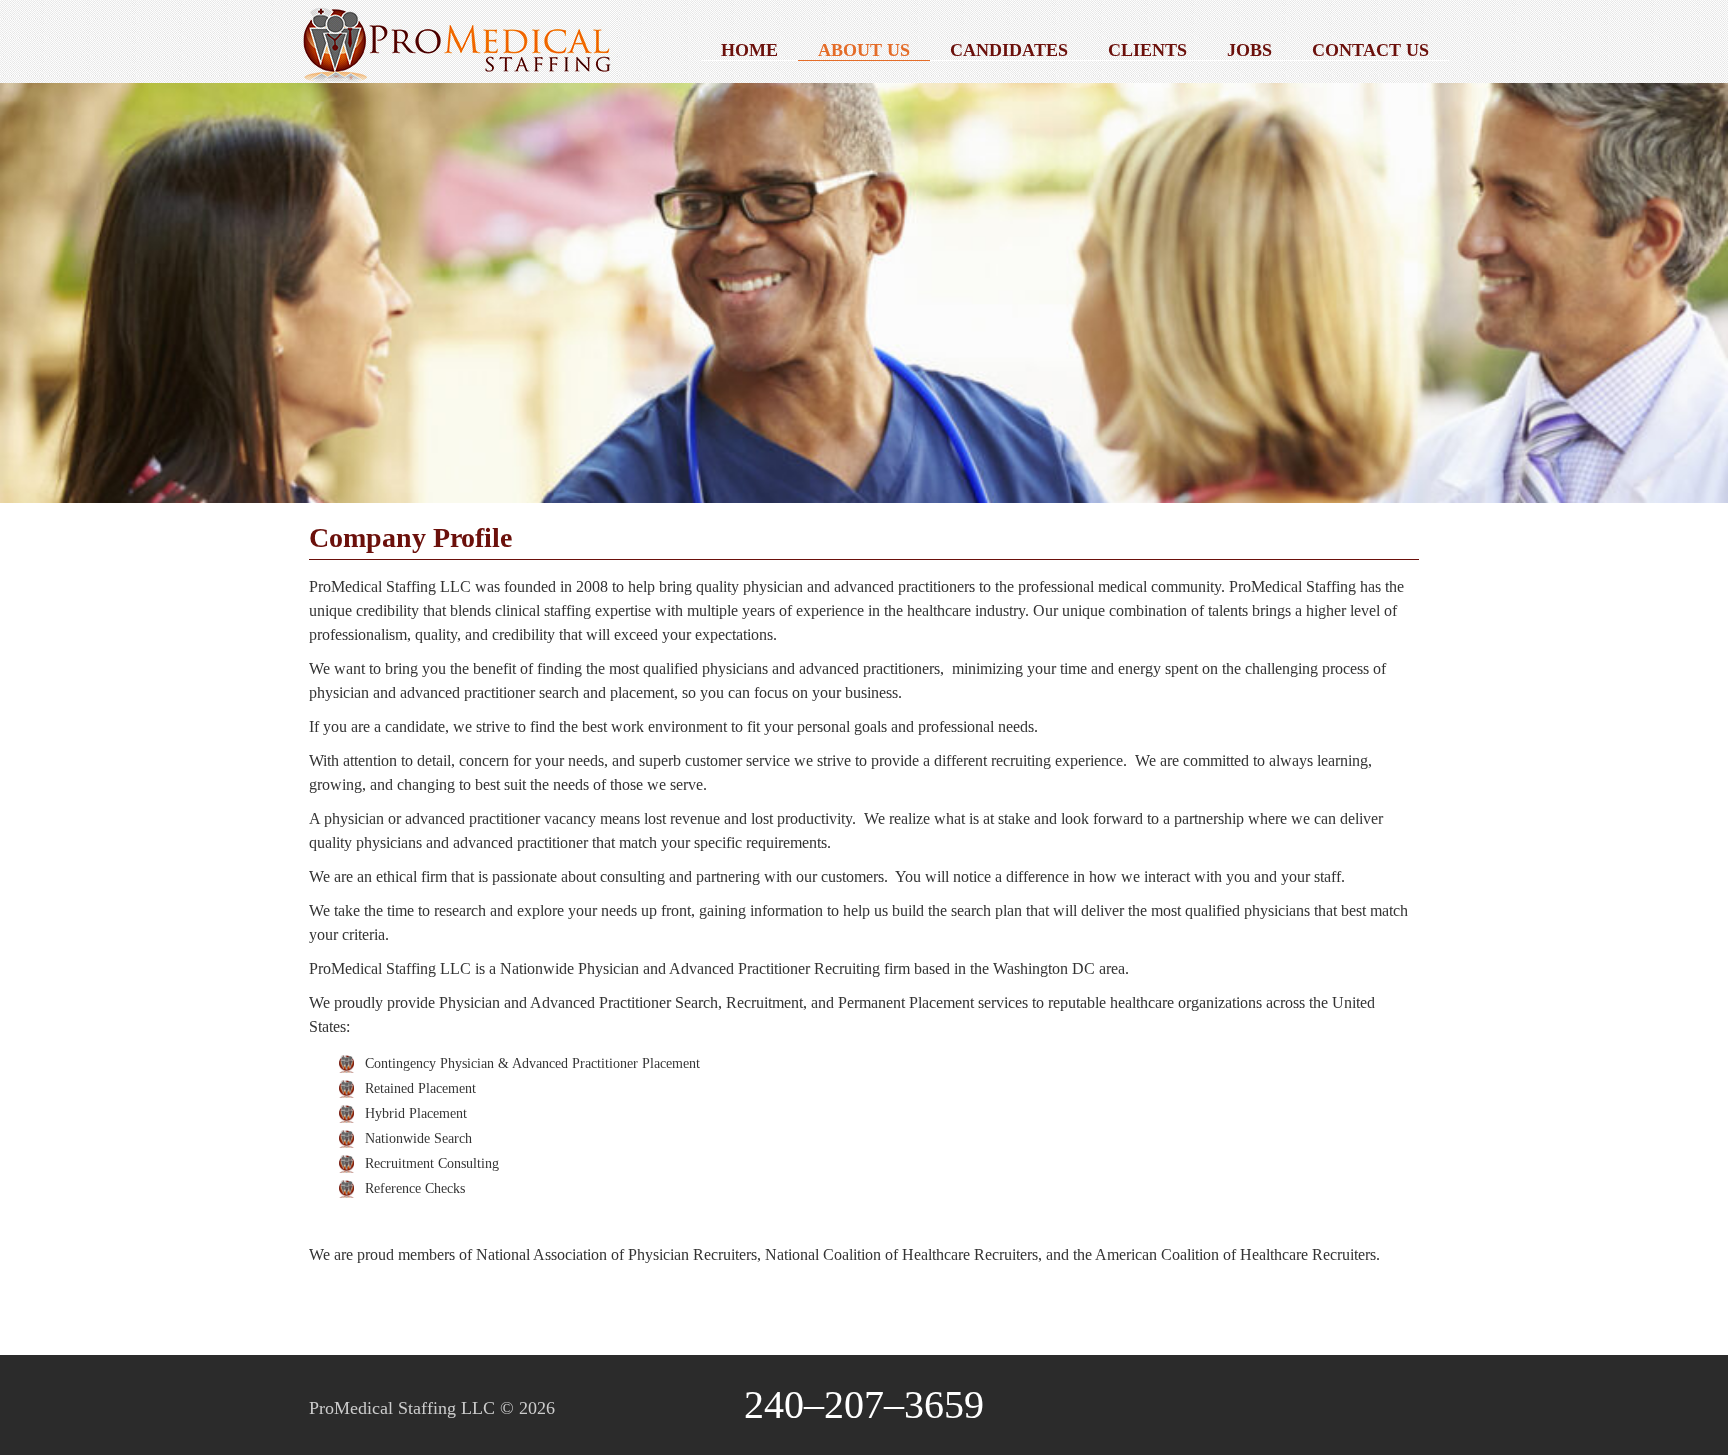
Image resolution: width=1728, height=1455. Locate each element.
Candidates (1009, 50)
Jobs (1249, 50)
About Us (864, 50)
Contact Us (1370, 50)
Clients (1147, 50)
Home (749, 50)
